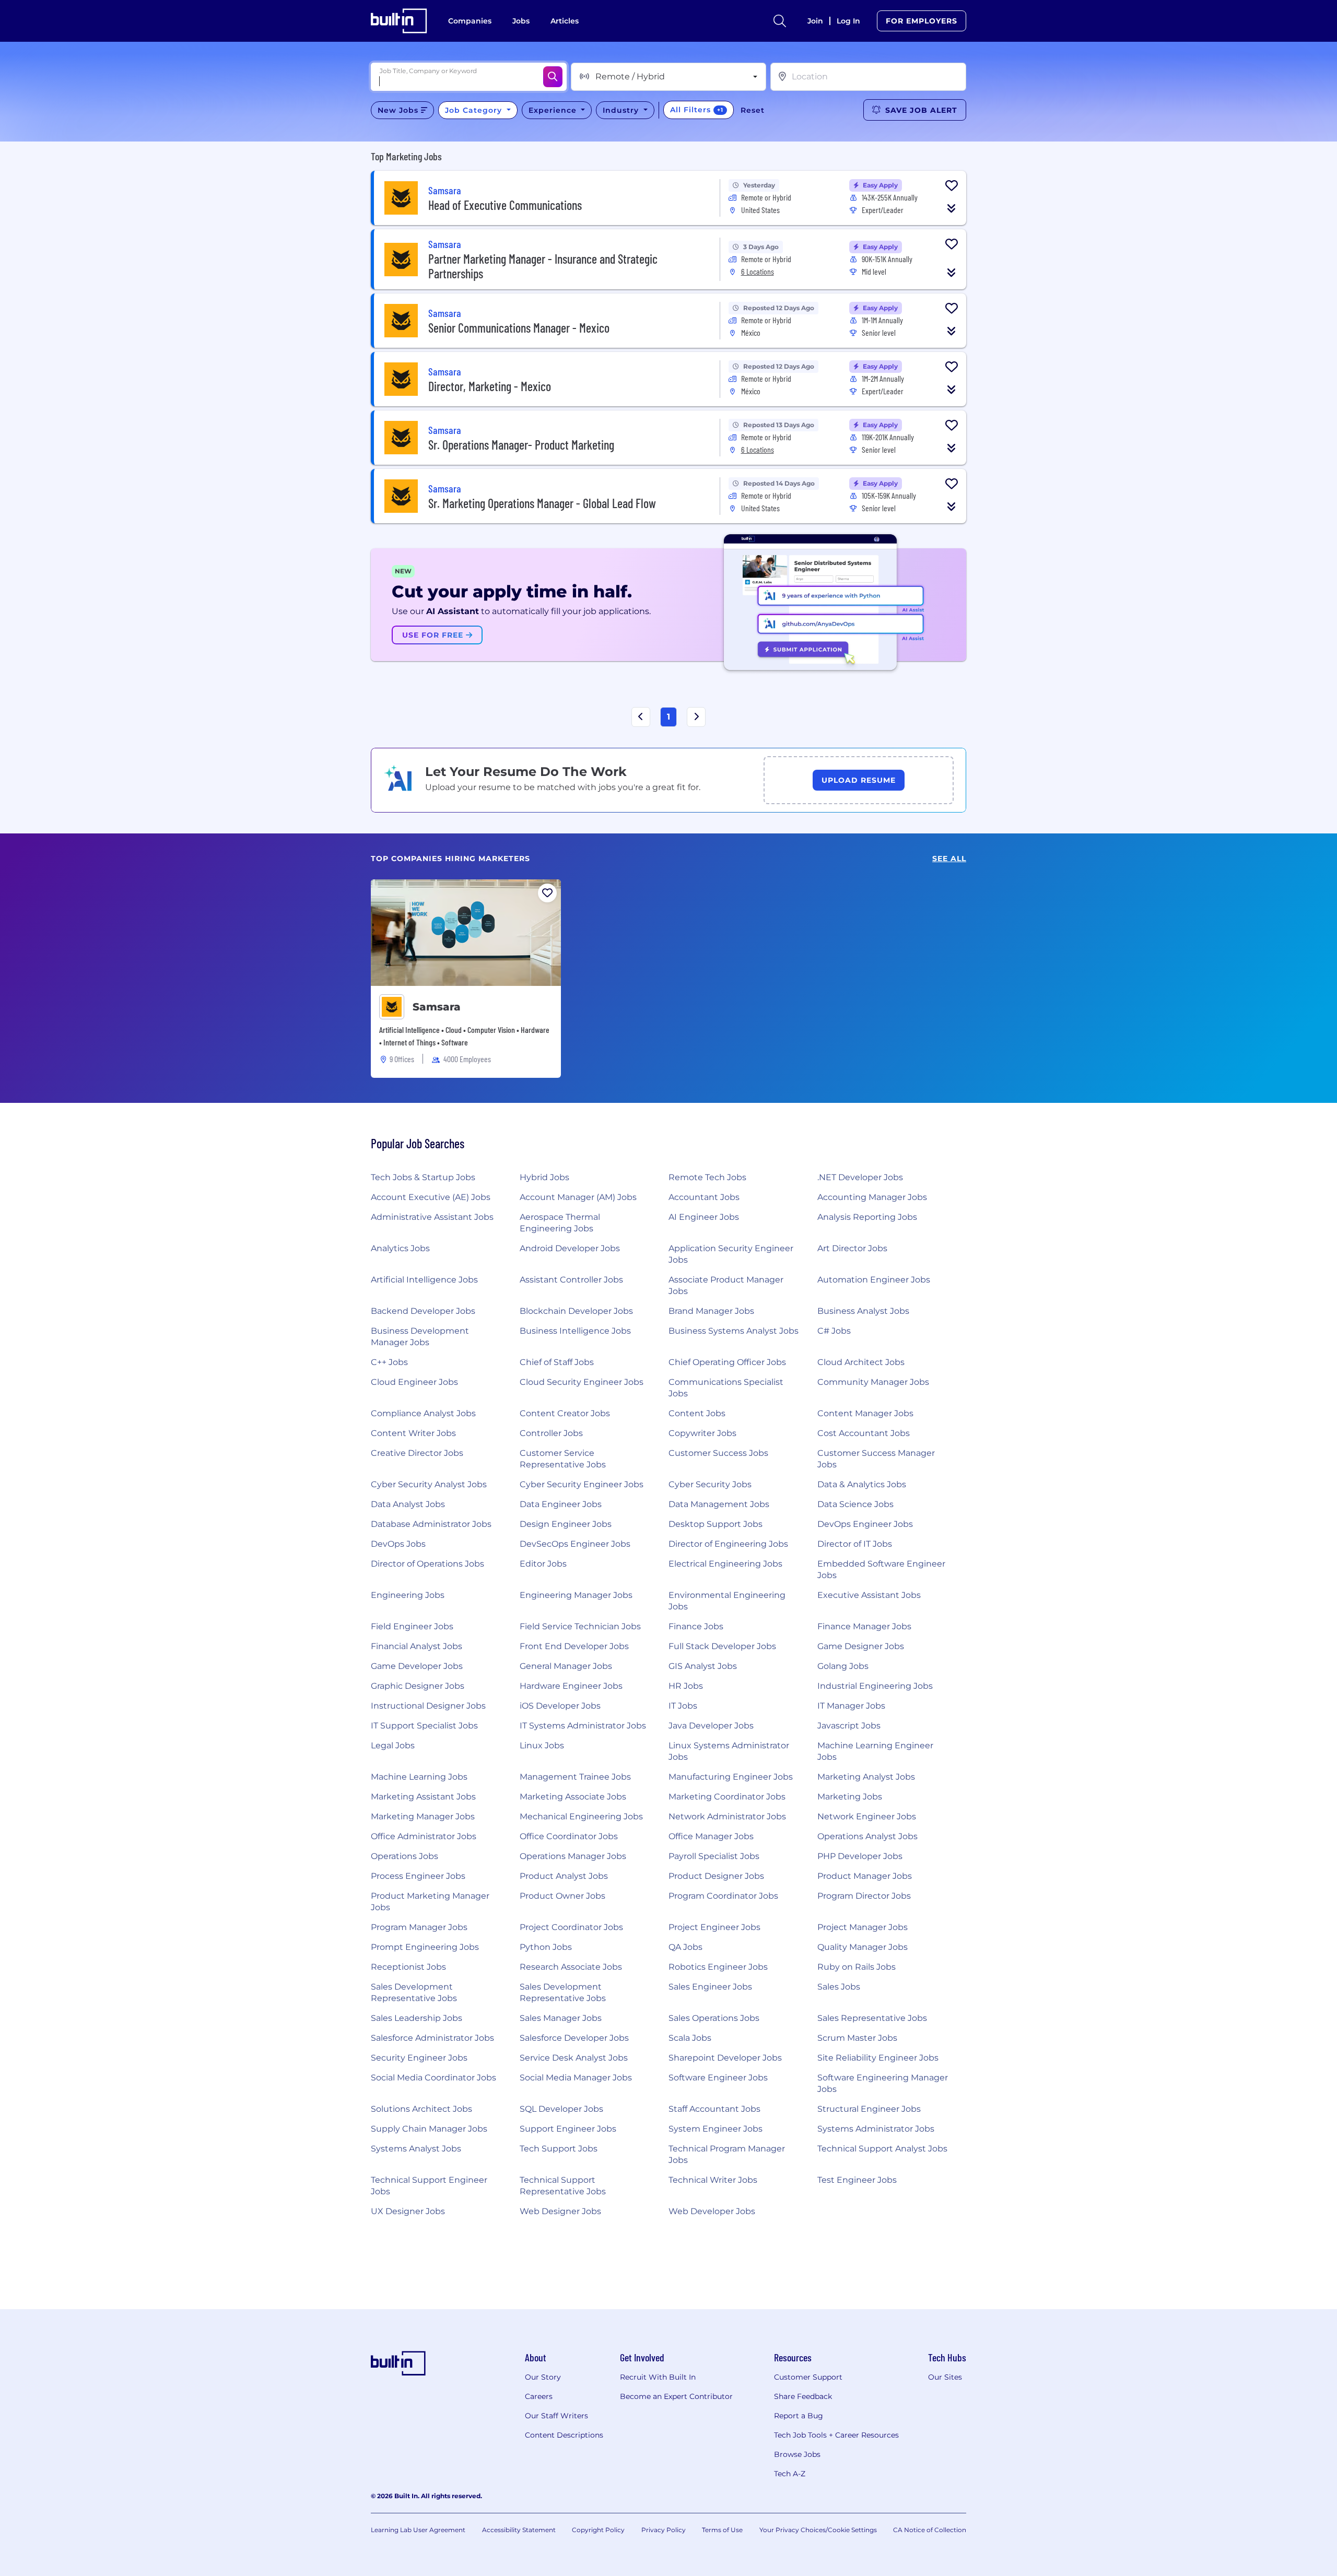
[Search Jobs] (553, 77)
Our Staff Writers (556, 2416)
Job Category (475, 110)
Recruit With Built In (658, 2377)
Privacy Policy (664, 2530)
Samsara (437, 1007)
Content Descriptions (564, 2435)
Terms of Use (722, 2530)
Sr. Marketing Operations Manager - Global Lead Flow (542, 503)
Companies (470, 21)
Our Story (543, 2377)
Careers (539, 2396)
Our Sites (945, 2377)
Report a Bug (799, 2416)
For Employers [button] (922, 21)
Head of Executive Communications (505, 205)
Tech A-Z (790, 2474)
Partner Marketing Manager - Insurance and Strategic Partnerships (543, 266)
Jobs (521, 21)
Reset (753, 110)
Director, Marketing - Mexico (490, 386)
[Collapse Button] (952, 208)
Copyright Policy (598, 2530)
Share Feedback (803, 2396)
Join (815, 21)
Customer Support (808, 2377)
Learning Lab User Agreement (418, 2530)
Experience (554, 110)
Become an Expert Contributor (676, 2396)
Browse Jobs (797, 2454)
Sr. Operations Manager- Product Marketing (521, 445)
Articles (565, 21)
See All (949, 859)
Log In (848, 21)
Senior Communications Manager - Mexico (519, 328)
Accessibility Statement (519, 2530)
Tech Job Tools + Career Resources (836, 2435)
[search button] (780, 21)
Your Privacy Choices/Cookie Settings (818, 2530)
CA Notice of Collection (930, 2530)
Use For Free (434, 635)
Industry (622, 110)
